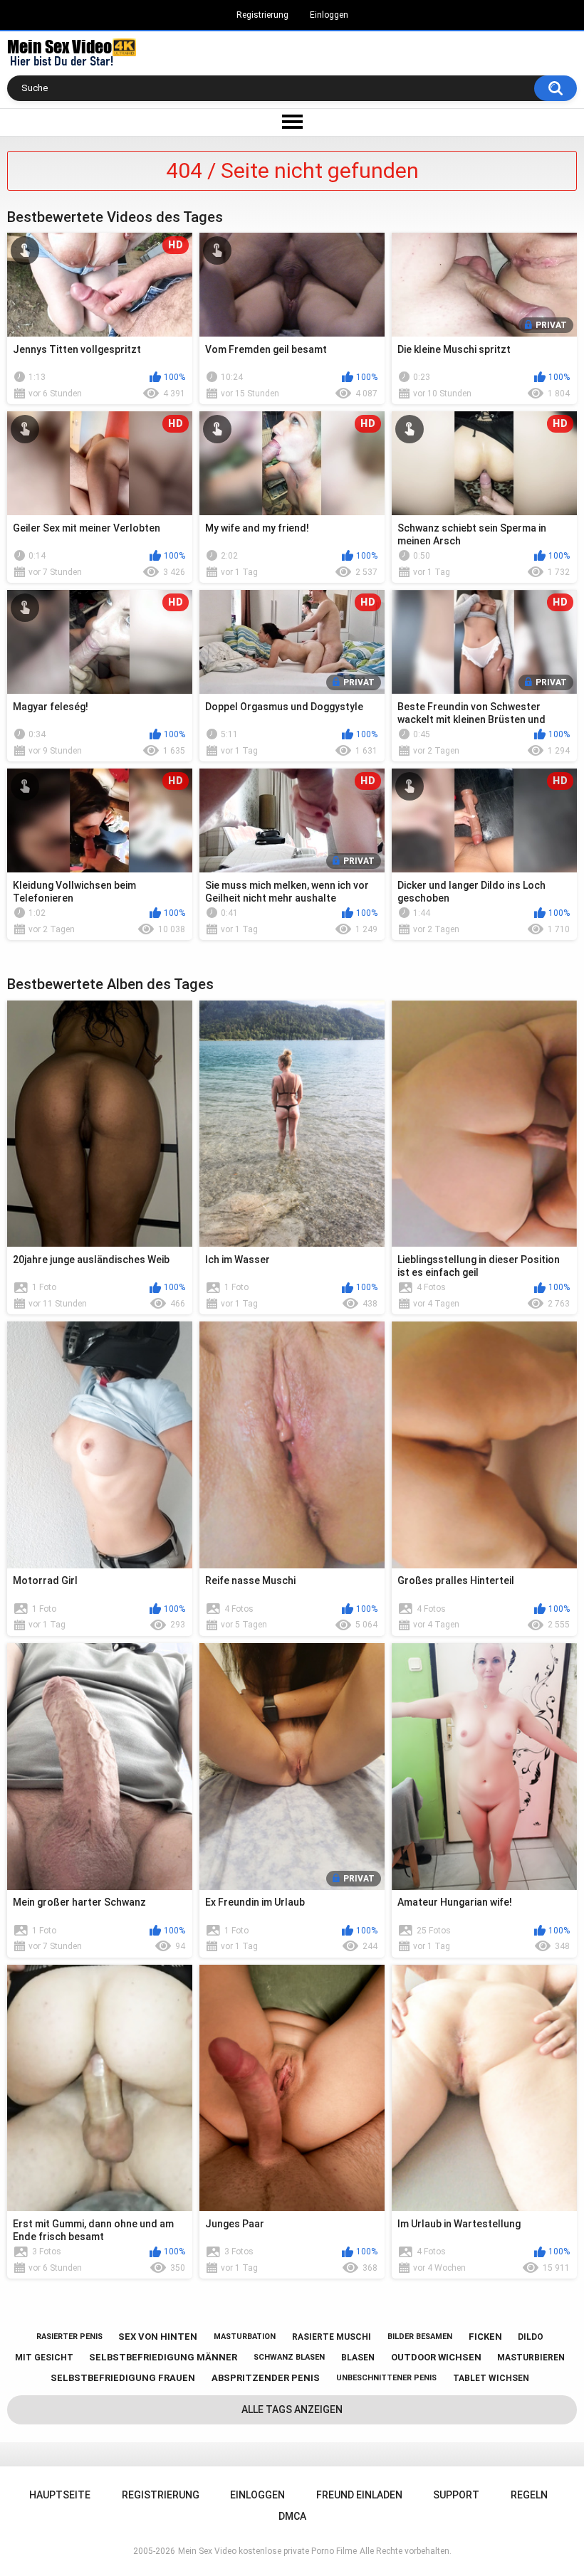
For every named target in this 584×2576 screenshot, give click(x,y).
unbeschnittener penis (386, 2378)
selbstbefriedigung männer (163, 2357)
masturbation (245, 2337)
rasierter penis (69, 2337)
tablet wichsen (491, 2378)
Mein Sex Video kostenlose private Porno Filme (267, 2551)
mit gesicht (44, 2358)
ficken (485, 2337)
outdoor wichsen (436, 2357)
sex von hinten (158, 2337)
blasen (358, 2358)
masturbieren (531, 2358)
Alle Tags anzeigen (292, 2409)
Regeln (529, 2495)
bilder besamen (420, 2337)
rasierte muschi (332, 2337)
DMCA (292, 2516)
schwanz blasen (289, 2357)
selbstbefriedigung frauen (123, 2378)
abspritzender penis (266, 2378)
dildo (531, 2337)
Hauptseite (60, 2495)
